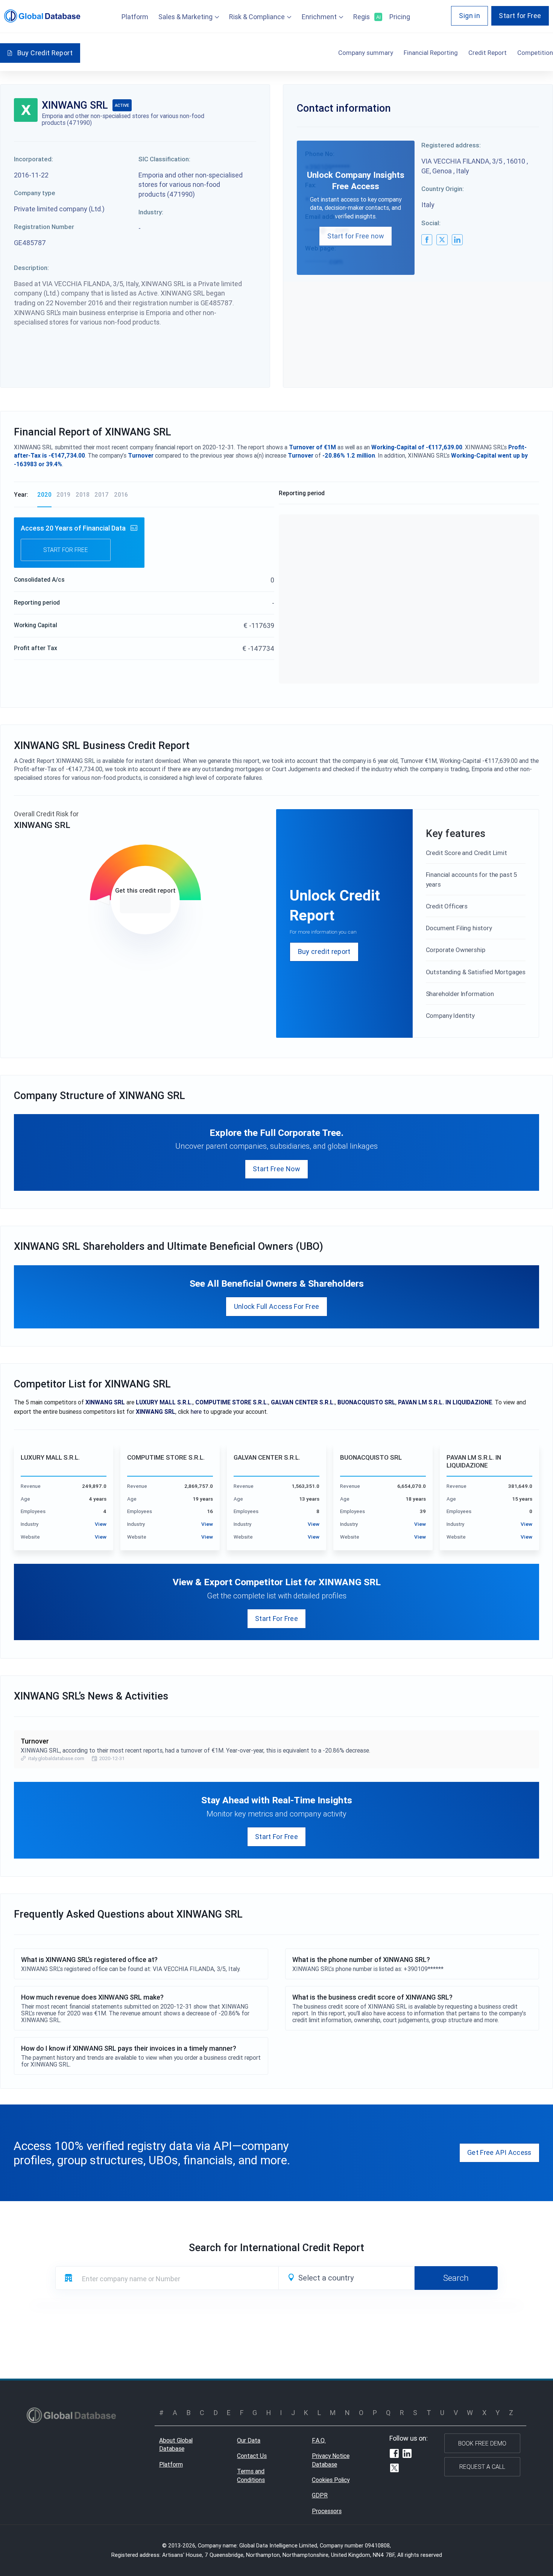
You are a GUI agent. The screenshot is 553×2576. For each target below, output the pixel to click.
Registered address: (451, 145)
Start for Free (520, 16)
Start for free (66, 550)
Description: (31, 268)
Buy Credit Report (45, 53)
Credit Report (488, 53)
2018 (83, 494)
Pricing (400, 17)
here (196, 1412)
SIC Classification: (164, 159)
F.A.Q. (319, 2440)
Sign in (469, 16)
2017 (102, 494)
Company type (35, 193)
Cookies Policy (331, 2480)
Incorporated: (33, 159)
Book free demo (482, 2443)
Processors (327, 2511)
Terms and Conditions (251, 2475)
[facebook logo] (427, 240)
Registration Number (44, 227)
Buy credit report (324, 951)
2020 (44, 494)
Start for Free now (356, 236)
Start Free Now (276, 1169)
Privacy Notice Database (331, 2460)
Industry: (151, 212)
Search (456, 2278)
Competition (535, 53)
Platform (135, 17)
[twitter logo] (442, 240)
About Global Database (176, 2445)
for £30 (145, 904)
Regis (366, 17)
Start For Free (276, 1619)
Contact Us (252, 2456)
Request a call (482, 2467)
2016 (121, 494)
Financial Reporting (431, 53)
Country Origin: (443, 189)
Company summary (366, 53)
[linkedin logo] (457, 240)
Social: (431, 223)
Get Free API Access (499, 2152)
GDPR (320, 2495)
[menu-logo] (42, 16)
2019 (63, 494)
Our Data (249, 2440)
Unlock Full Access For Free (277, 1306)
